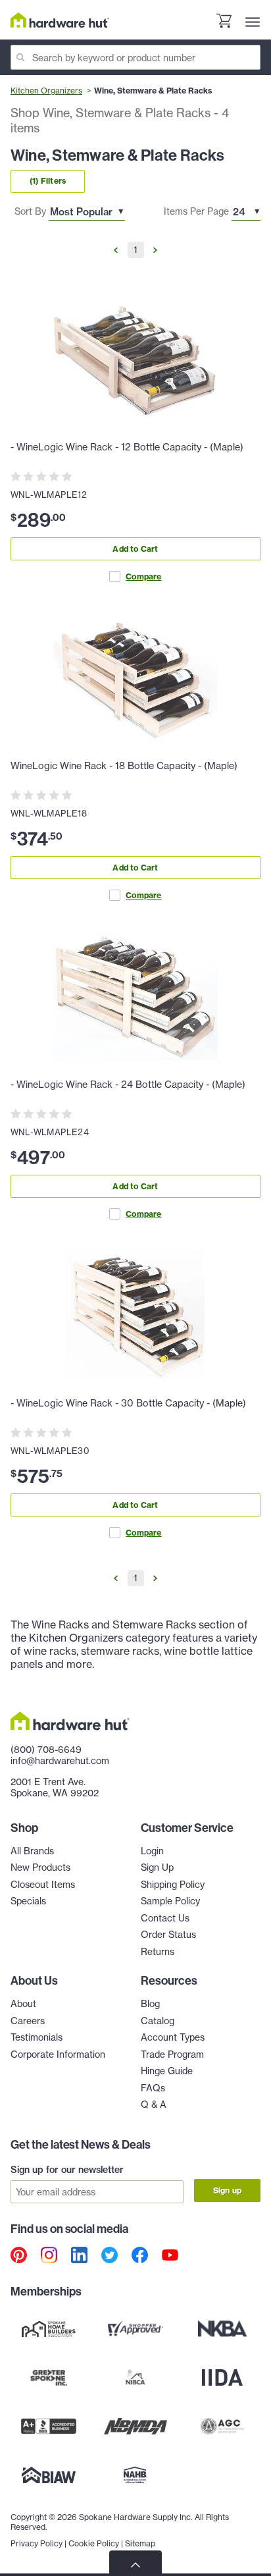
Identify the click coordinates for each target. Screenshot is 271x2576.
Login (152, 1851)
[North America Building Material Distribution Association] (135, 2426)
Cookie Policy (94, 2543)
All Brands (32, 1851)
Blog (150, 2004)
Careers (28, 2021)
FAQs (153, 2088)
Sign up (227, 2190)
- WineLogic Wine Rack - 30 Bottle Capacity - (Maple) (128, 1403)
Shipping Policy (173, 1885)
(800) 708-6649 (46, 1750)
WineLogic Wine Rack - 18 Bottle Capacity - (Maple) (124, 766)
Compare (143, 577)
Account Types (173, 2037)
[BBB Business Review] (49, 2426)
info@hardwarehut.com (60, 1761)
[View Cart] (224, 22)
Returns (158, 1952)
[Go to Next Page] (155, 250)
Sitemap (140, 2543)
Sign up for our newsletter (67, 2170)
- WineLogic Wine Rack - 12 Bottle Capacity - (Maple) (127, 447)
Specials (28, 1901)
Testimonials (37, 2037)
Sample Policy (170, 1901)
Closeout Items (43, 1885)
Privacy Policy (37, 2543)
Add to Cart (135, 549)
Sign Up (157, 1867)
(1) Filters (48, 181)
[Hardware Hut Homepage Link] (60, 20)
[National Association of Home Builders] (135, 2475)
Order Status (168, 1935)
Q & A (154, 2105)
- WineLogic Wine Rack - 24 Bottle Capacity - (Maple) (128, 1085)
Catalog (158, 2021)
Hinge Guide (167, 2071)
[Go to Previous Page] (116, 250)
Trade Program (172, 2054)
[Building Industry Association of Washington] (49, 2475)
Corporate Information (58, 2054)
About (23, 2004)
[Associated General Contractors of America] (222, 2426)
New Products (40, 1867)
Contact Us (165, 1918)
